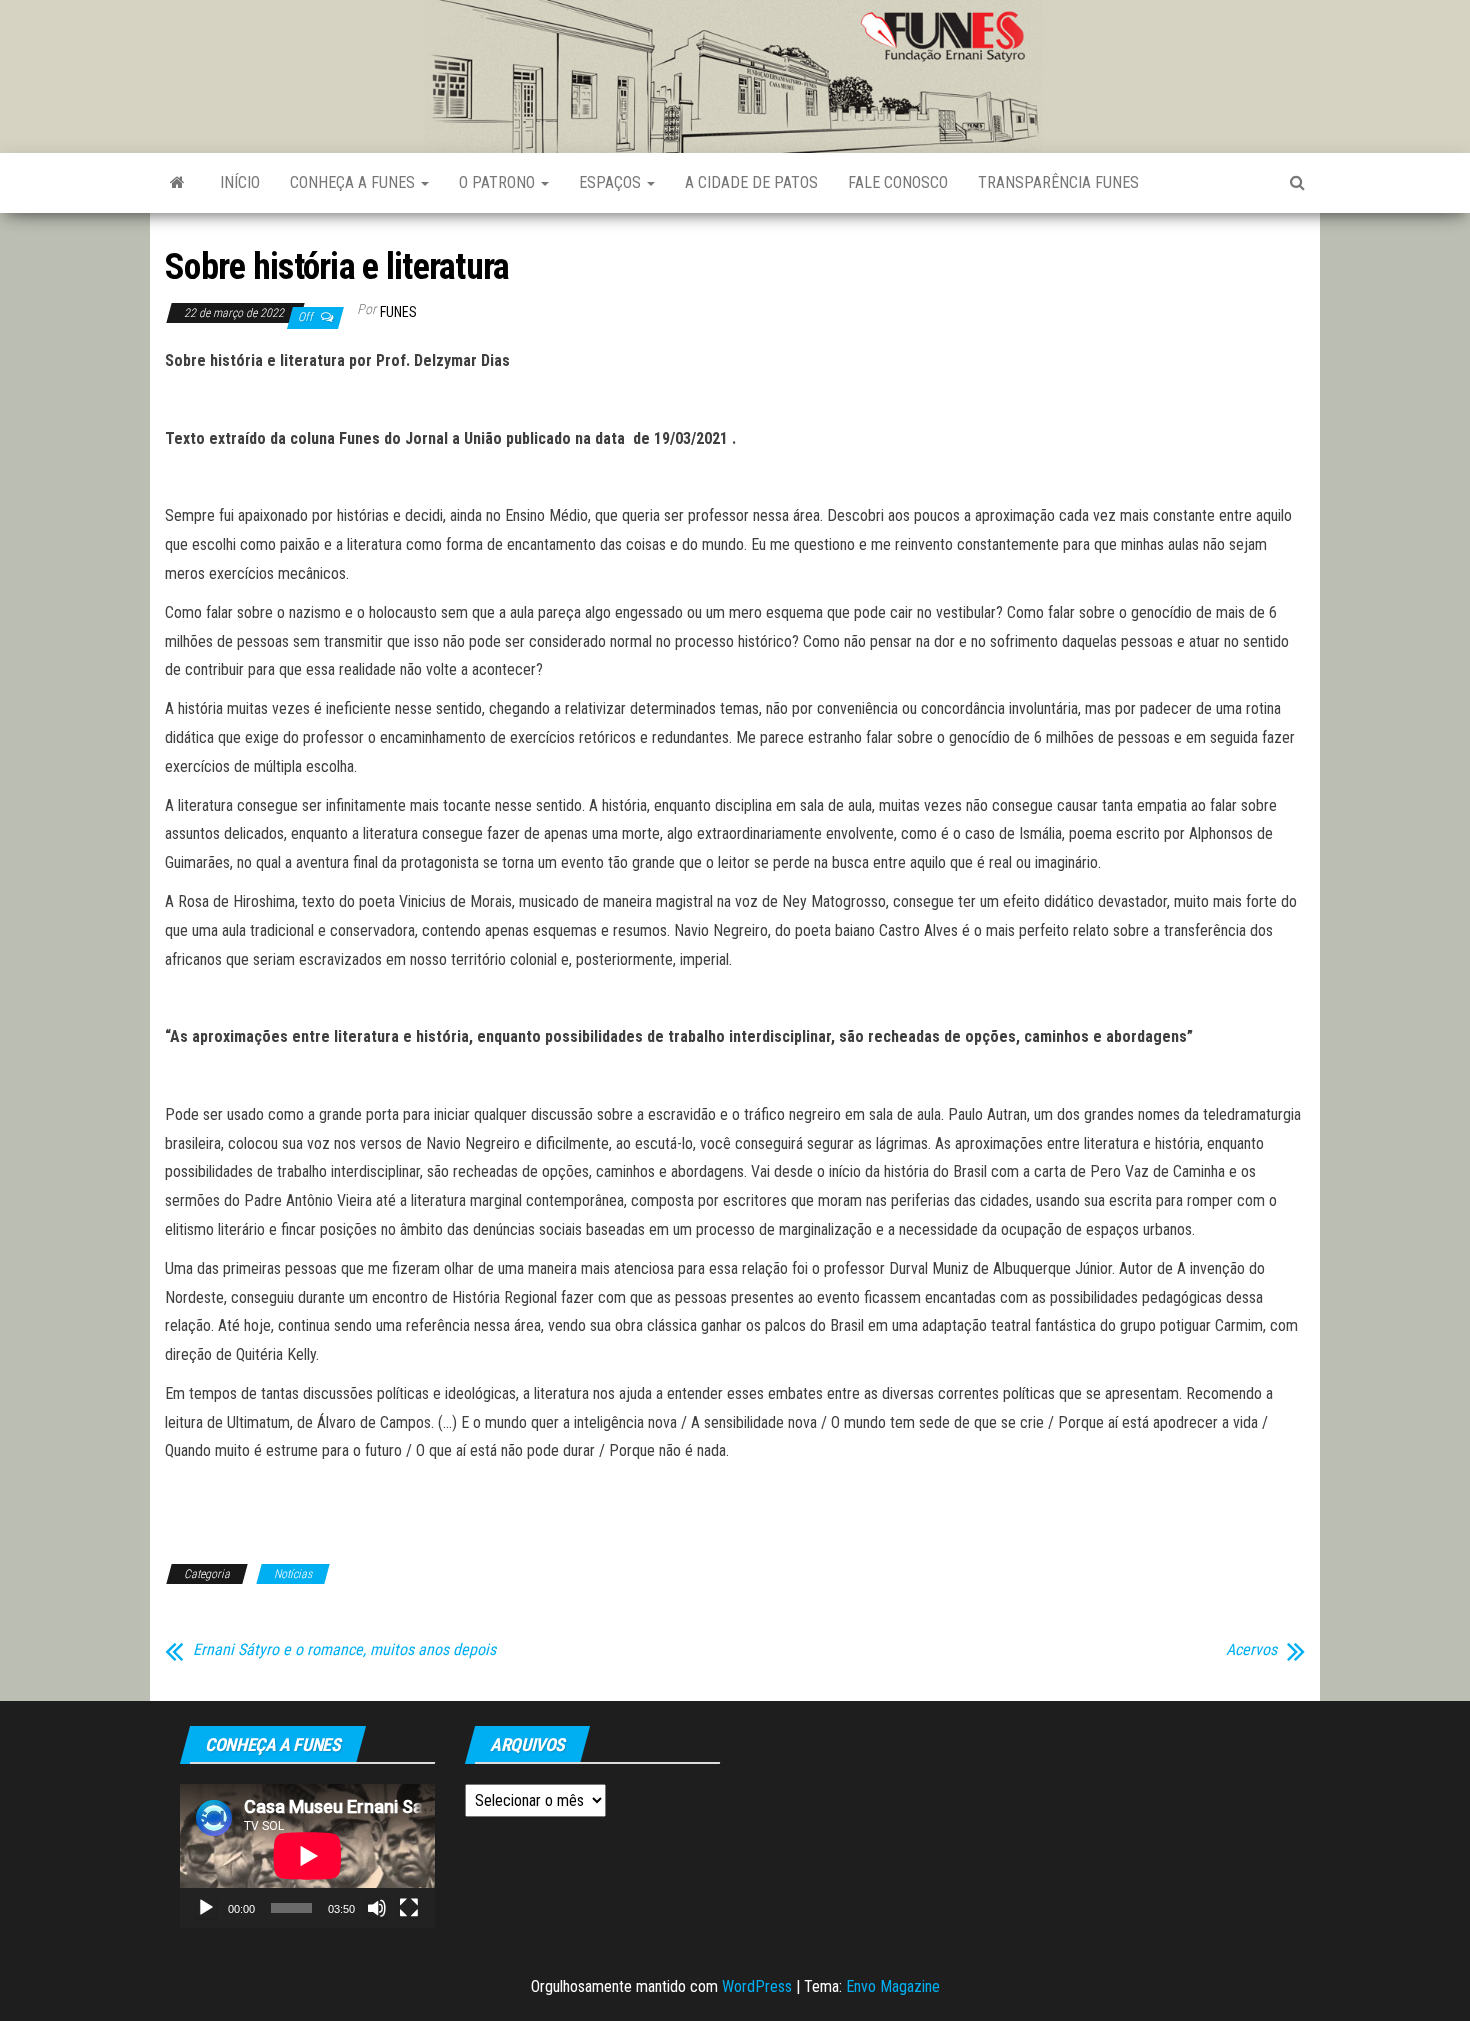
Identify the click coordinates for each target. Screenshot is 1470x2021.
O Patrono (499, 182)
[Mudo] (377, 1908)
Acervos (1251, 1650)
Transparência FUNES (1058, 182)
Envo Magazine (893, 1986)
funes (398, 312)
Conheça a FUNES (354, 182)
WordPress (757, 1986)
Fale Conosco (898, 182)
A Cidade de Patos (751, 182)
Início (240, 182)
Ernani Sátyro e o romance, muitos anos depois (344, 1650)
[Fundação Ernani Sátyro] (177, 183)
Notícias (293, 1574)
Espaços (612, 182)
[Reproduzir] (206, 1908)
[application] (307, 1855)
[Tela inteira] (409, 1908)
